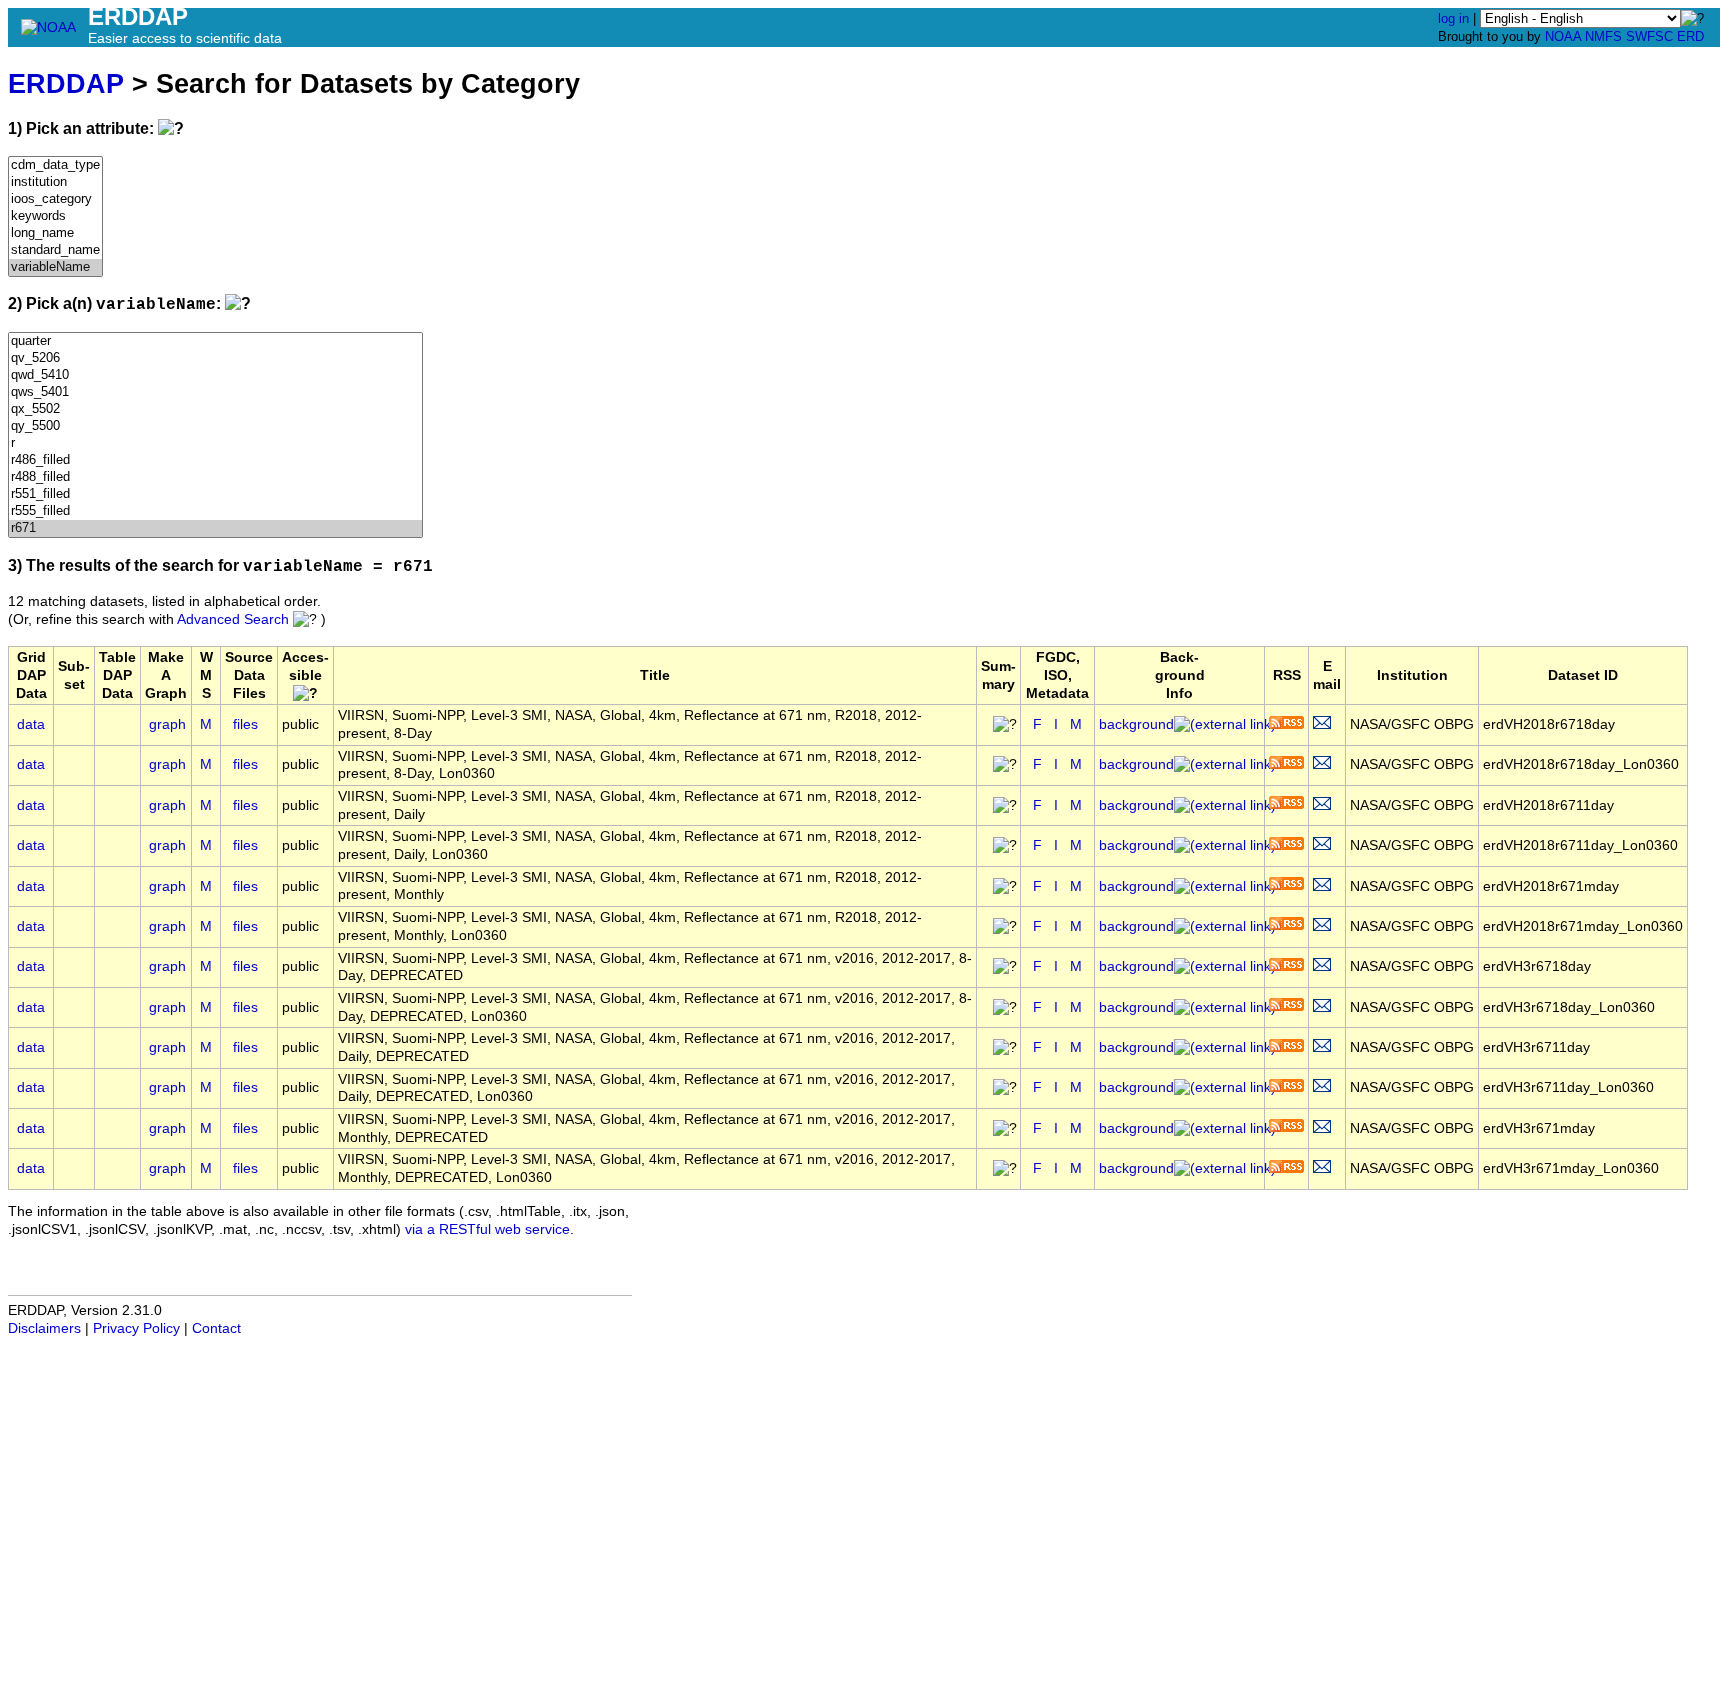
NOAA (1563, 36)
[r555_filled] (215, 511)
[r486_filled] (215, 460)
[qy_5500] (215, 426)
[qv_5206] (215, 358)
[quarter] (215, 341)
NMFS (1603, 36)
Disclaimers (44, 1328)
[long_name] (55, 233)
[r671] (215, 528)
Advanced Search (233, 619)
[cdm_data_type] (55, 165)
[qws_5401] (215, 392)
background (1136, 724)
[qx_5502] (215, 409)
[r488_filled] (215, 477)
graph (167, 724)
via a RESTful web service (487, 1229)
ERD (1690, 36)
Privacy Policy (136, 1328)
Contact (216, 1328)
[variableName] (55, 267)
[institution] (55, 182)
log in (1453, 18)
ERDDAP (66, 83)
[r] (215, 443)
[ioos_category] (55, 199)
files (245, 724)
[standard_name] (55, 250)
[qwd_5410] (215, 375)
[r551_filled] (215, 494)
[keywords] (55, 216)
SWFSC (1649, 36)
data (31, 724)
